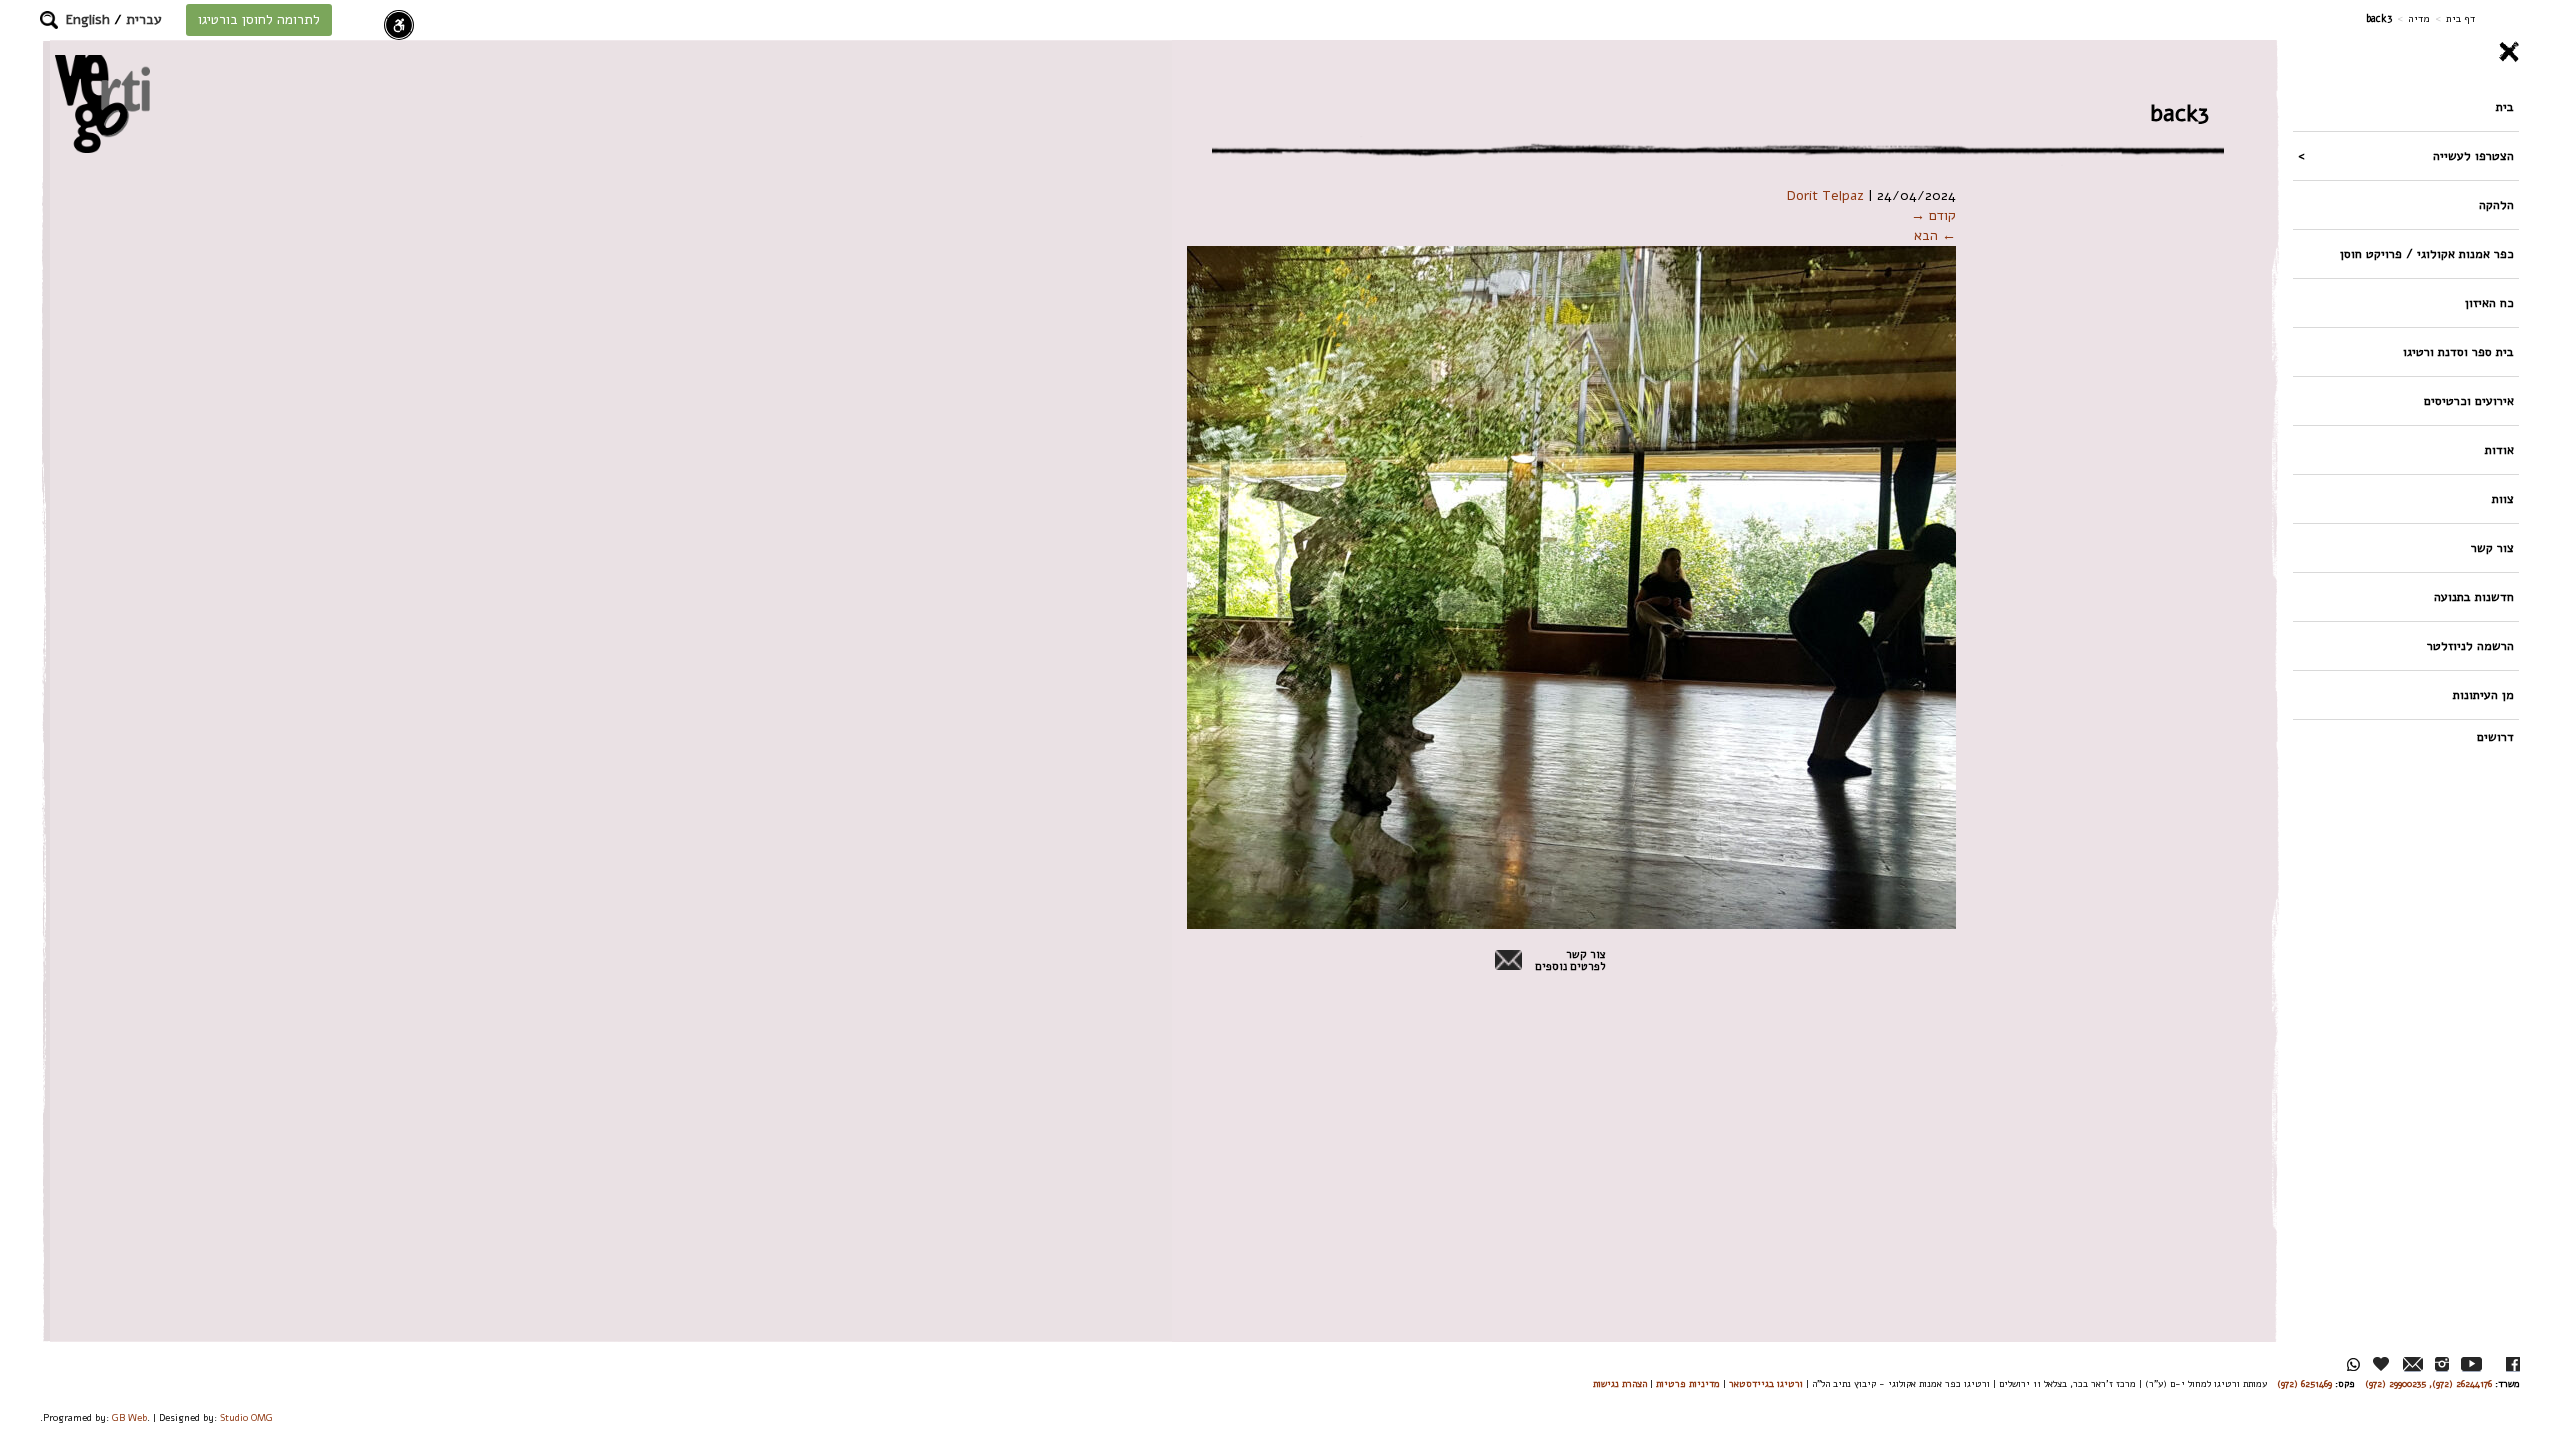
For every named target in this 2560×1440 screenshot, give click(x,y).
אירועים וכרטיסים (2469, 400)
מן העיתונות (2483, 694)
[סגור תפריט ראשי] (2406, 52)
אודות (2499, 449)
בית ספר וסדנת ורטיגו (2458, 351)
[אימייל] (2413, 1364)
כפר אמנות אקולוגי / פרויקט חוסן (2427, 253)
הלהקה (2496, 204)
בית (2505, 106)
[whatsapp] (2353, 1364)
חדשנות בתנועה (2474, 596)
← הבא (1935, 235)
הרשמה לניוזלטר (2470, 645)
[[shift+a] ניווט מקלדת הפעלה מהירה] (399, 25)
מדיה (2419, 18)
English (88, 19)
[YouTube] (2471, 1364)
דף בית (2460, 18)
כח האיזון (2489, 302)
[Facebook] (2513, 1364)
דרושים (2495, 736)
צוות (2503, 498)
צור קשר (2492, 547)
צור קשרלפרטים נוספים (1570, 961)
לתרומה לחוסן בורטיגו (259, 19)
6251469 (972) (2304, 1383)
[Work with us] (2382, 1364)
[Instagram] (2442, 1364)
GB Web (129, 1417)
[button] (49, 20)
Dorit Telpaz (1825, 195)
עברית (144, 19)
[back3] (1444, 586)
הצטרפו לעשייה (2473, 155)
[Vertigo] (102, 103)
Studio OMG (246, 1417)
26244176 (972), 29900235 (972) (2428, 1383)
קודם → (1933, 215)
